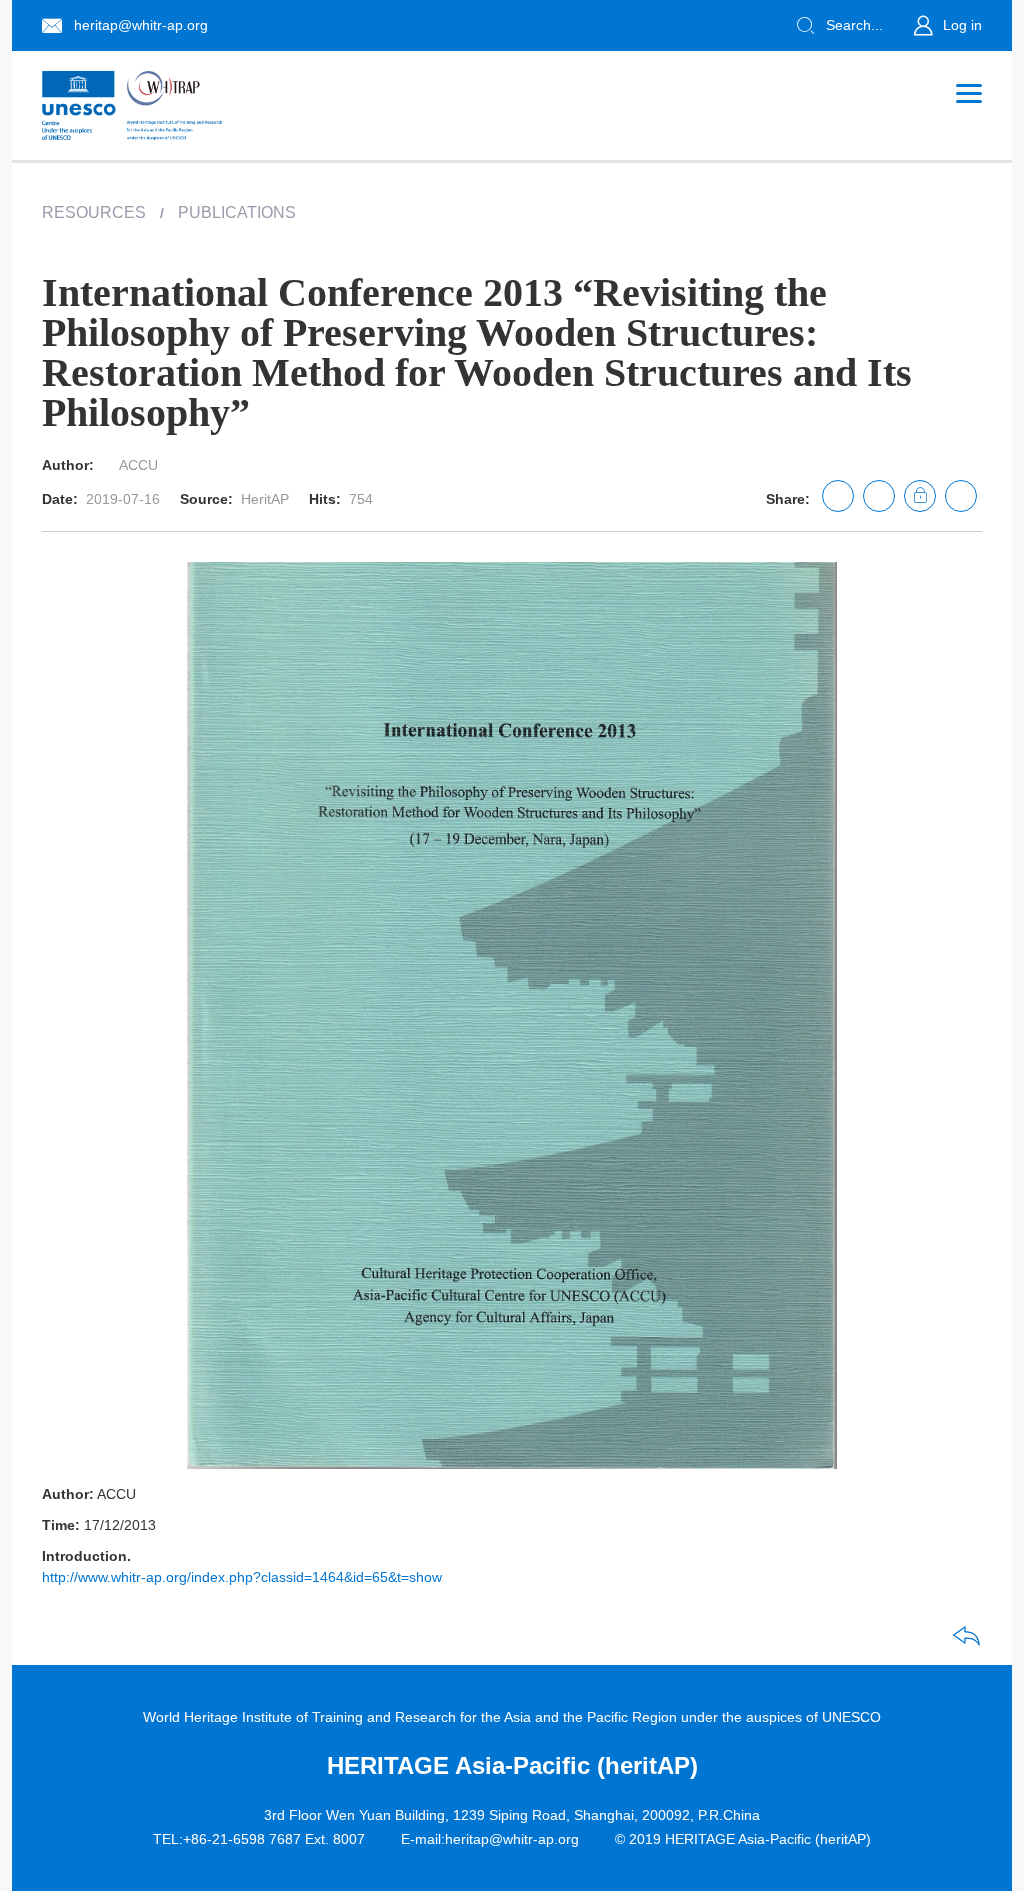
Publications (237, 212)
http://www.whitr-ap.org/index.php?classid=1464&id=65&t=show (242, 1577)
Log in (962, 25)
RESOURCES (94, 212)
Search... (854, 25)
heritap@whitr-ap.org (141, 25)
